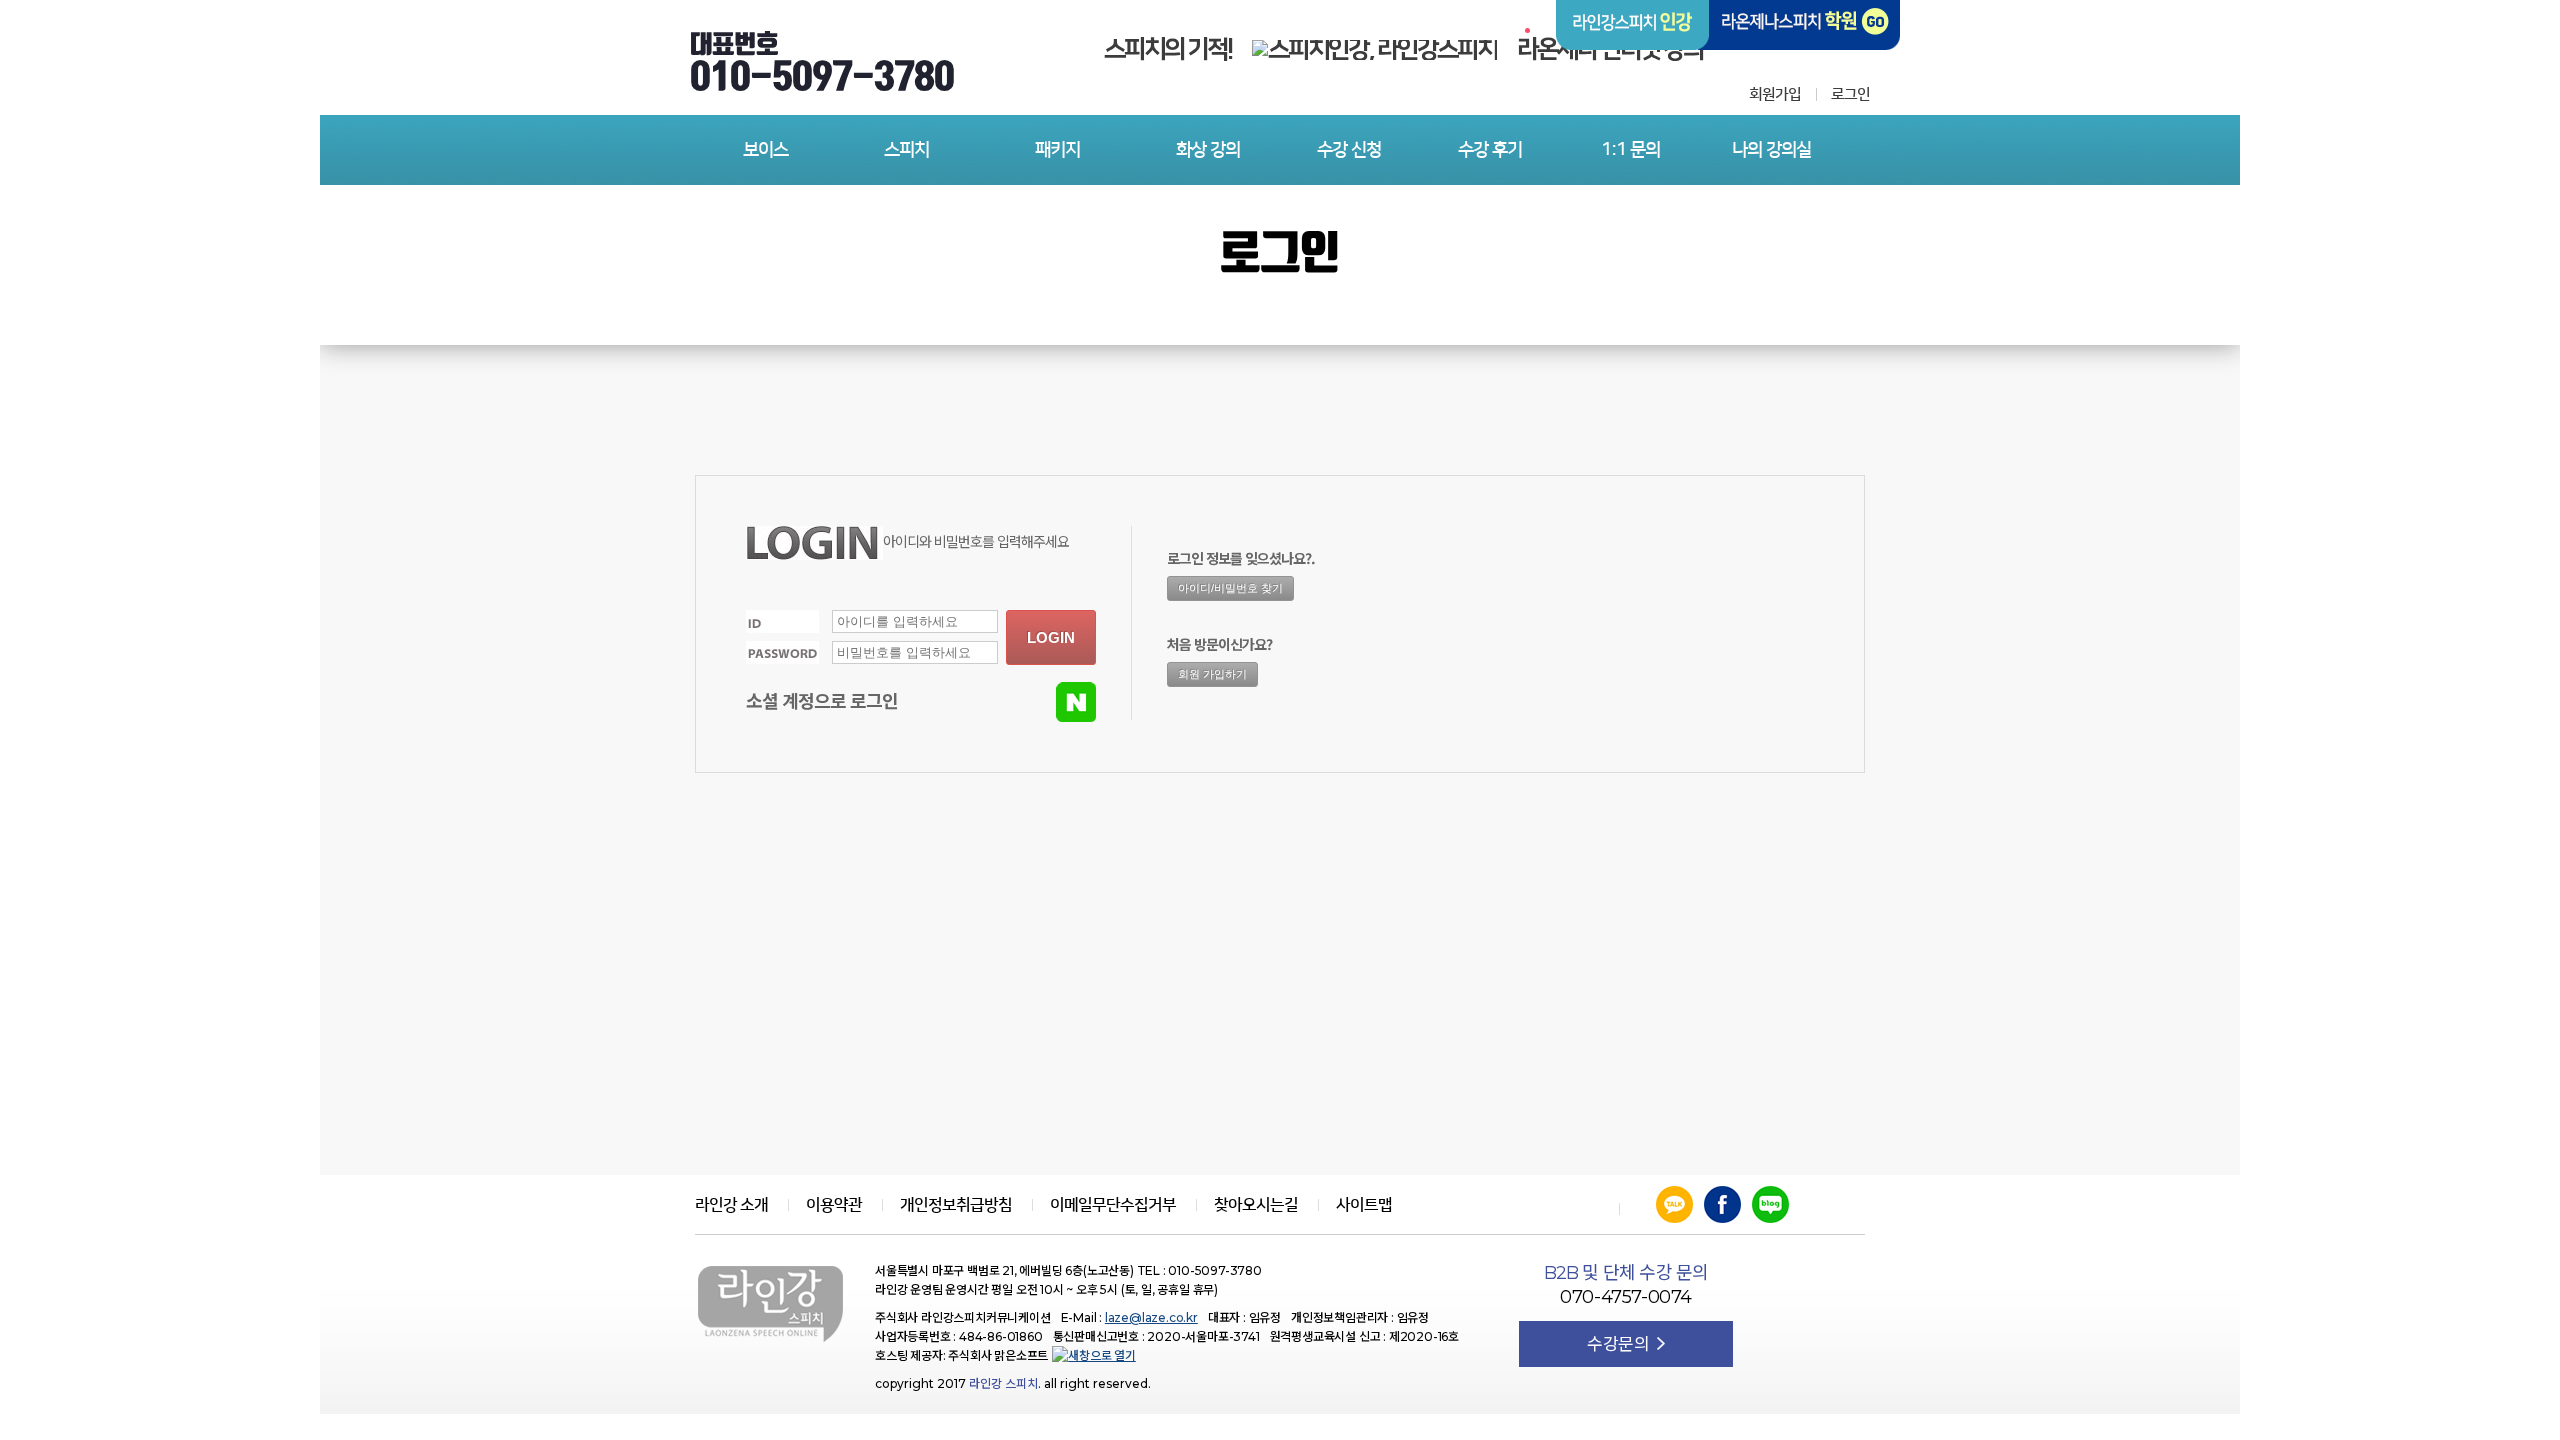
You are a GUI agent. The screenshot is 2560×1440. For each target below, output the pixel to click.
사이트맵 (1364, 1205)
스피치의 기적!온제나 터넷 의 (1403, 49)
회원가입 (1775, 94)
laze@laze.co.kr (1151, 1317)
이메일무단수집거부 (1113, 1205)
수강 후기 (1490, 150)
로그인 (1850, 94)
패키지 (1057, 150)
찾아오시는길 (1256, 1205)
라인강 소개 (731, 1205)
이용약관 (834, 1205)
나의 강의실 (1771, 150)
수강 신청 (1349, 150)
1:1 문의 (1630, 150)
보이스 (765, 150)
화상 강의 (1208, 150)
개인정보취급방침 (956, 1205)
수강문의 (1620, 1344)
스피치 (906, 150)
